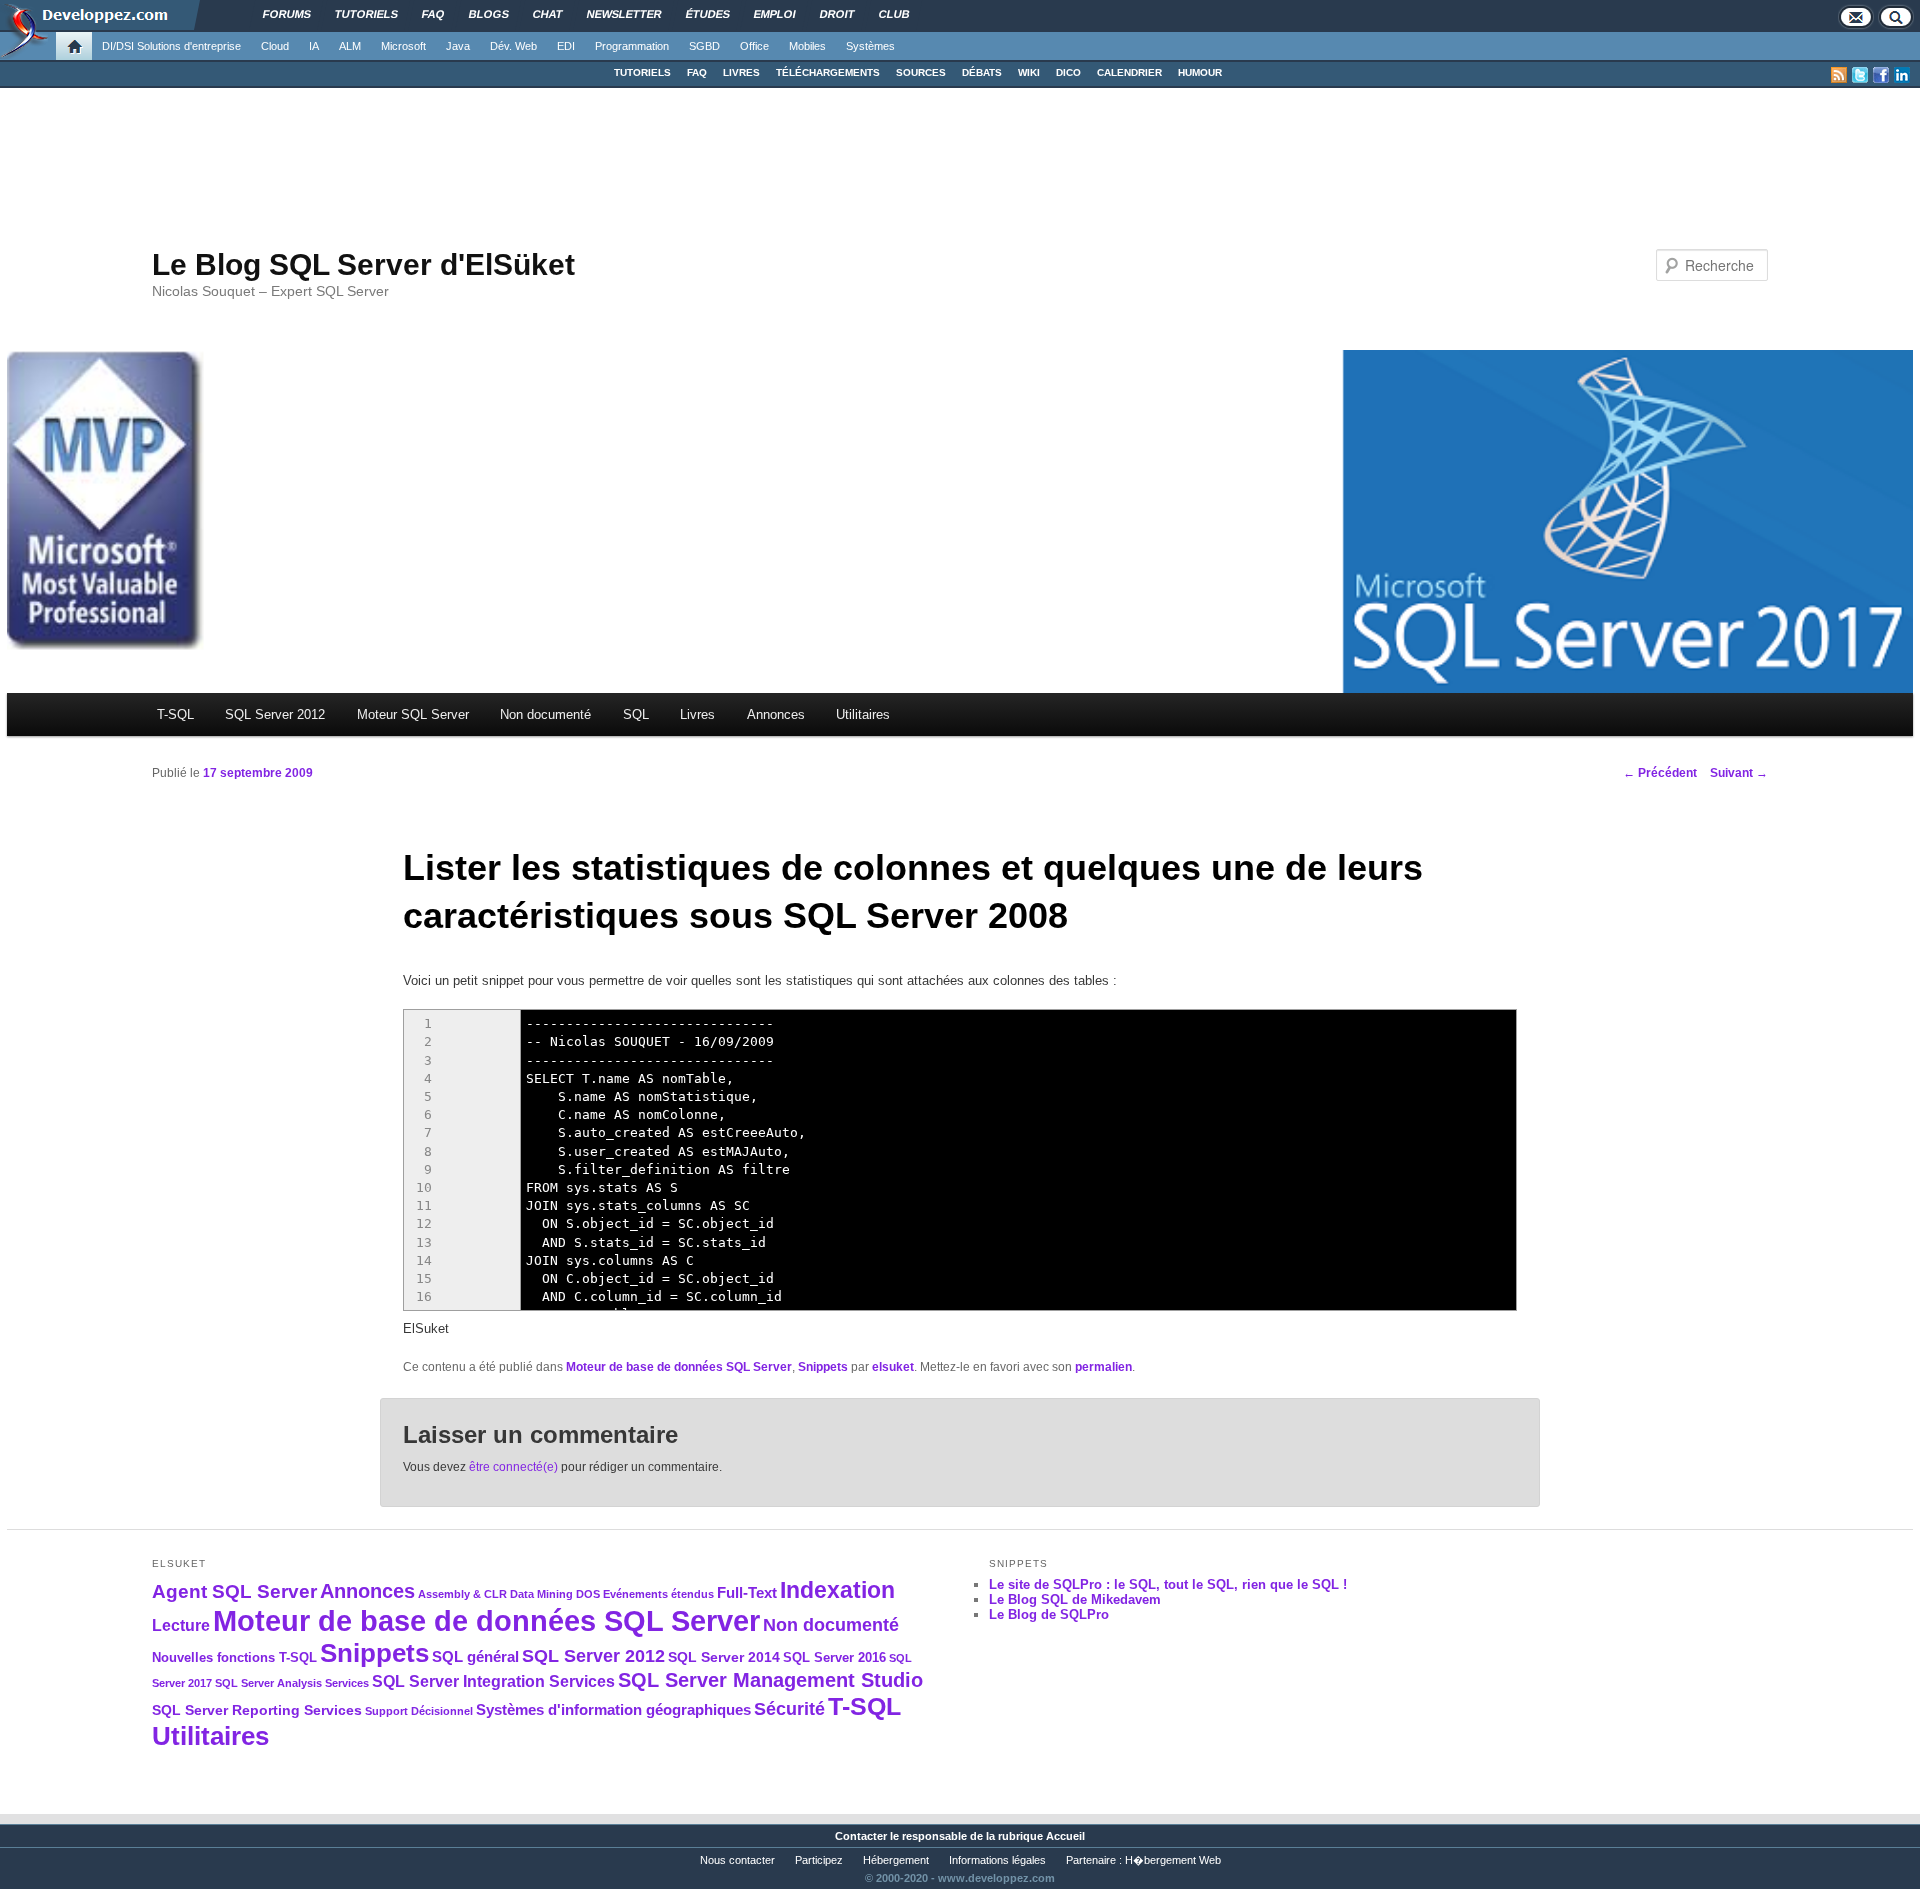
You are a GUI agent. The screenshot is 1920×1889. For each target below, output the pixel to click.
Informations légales (997, 1860)
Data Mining (541, 1594)
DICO (1068, 72)
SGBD (704, 46)
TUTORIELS (642, 72)
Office (754, 46)
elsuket (893, 1367)
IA (314, 46)
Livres (697, 714)
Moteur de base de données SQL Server (679, 1367)
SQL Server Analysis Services (292, 1683)
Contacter (861, 1836)
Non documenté (545, 714)
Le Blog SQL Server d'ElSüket (363, 264)
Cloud (275, 46)
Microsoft (403, 46)
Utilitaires (863, 714)
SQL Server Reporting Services (257, 1710)
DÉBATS (982, 72)
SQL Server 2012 (275, 714)
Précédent (1660, 773)
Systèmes (870, 46)
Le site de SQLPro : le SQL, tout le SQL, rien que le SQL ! (1168, 1584)
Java (458, 46)
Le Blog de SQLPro (1049, 1614)
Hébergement (896, 1860)
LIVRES (741, 72)
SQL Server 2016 (834, 1658)
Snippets (823, 1367)
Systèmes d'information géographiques (613, 1709)
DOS (588, 1594)
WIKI (1029, 72)
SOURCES (921, 72)
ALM (350, 46)
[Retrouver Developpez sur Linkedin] (1902, 75)
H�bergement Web (1173, 1860)
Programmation (632, 46)
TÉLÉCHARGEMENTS (828, 72)
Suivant (1739, 773)
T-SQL (175, 714)
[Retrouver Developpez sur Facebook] (1881, 75)
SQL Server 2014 (724, 1657)
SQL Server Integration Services (493, 1681)
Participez (819, 1860)
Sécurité (789, 1708)
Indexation (837, 1590)
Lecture (181, 1625)
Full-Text (747, 1592)
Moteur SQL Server (413, 714)
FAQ (697, 72)
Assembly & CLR (462, 1594)
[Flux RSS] (1839, 75)
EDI (566, 46)
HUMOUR (1200, 72)
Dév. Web (513, 46)
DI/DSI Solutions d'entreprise (171, 46)
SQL (636, 714)
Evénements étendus (658, 1594)
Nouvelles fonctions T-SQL (234, 1658)
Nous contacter (737, 1860)
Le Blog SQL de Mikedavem (1075, 1599)
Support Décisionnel (419, 1711)
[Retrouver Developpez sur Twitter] (1860, 75)
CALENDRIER (1129, 72)
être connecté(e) (513, 1467)
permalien (1103, 1367)
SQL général (475, 1656)
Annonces (776, 714)
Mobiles (807, 46)
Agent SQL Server (234, 1591)
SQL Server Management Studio (770, 1680)
